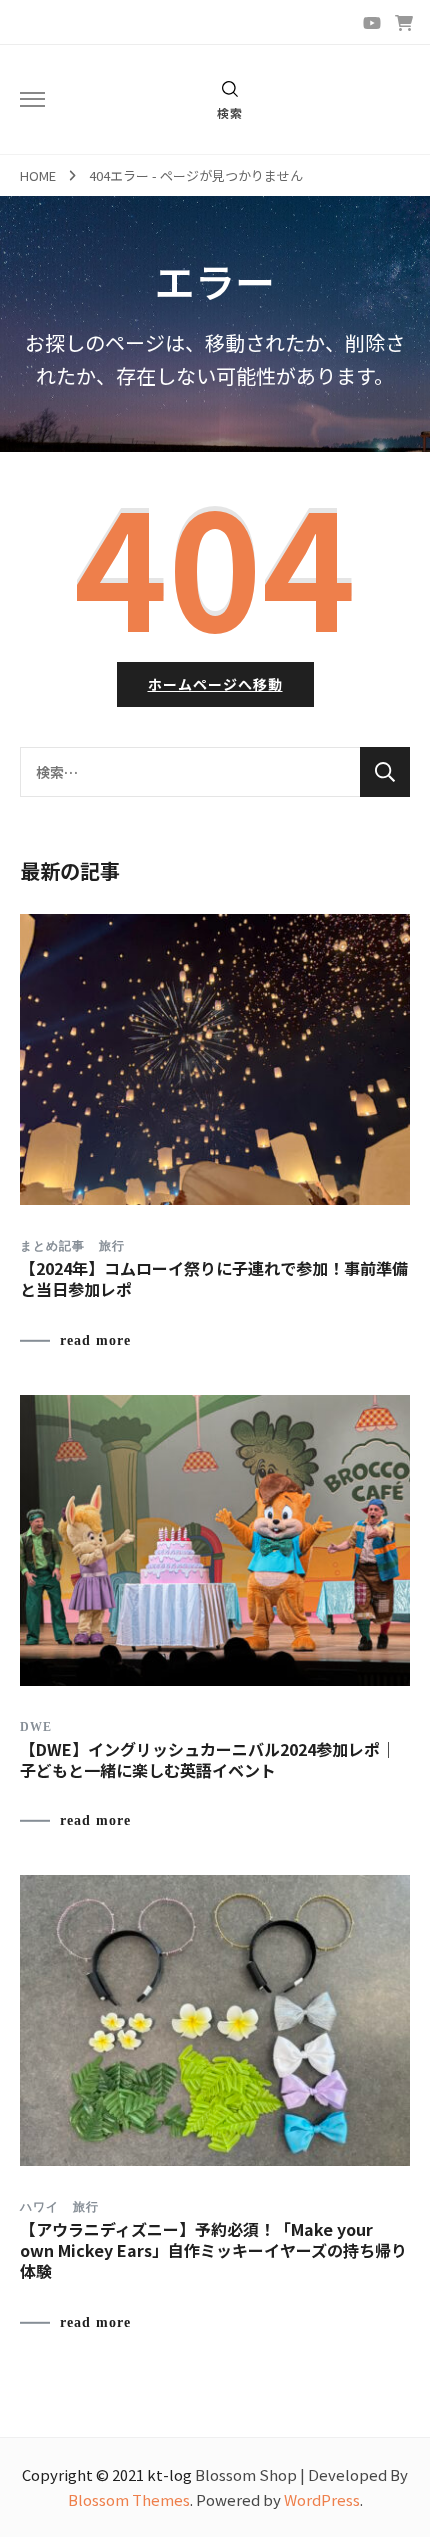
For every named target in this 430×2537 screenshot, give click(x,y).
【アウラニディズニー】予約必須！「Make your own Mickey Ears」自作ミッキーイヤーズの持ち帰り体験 (213, 2250)
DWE (36, 1727)
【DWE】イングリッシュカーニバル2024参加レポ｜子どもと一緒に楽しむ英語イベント (208, 1759)
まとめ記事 (52, 1246)
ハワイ (39, 2207)
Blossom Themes (129, 2499)
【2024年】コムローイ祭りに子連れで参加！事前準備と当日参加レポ (214, 1278)
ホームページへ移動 (215, 684)
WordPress (322, 2499)
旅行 (112, 1246)
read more (95, 1341)
